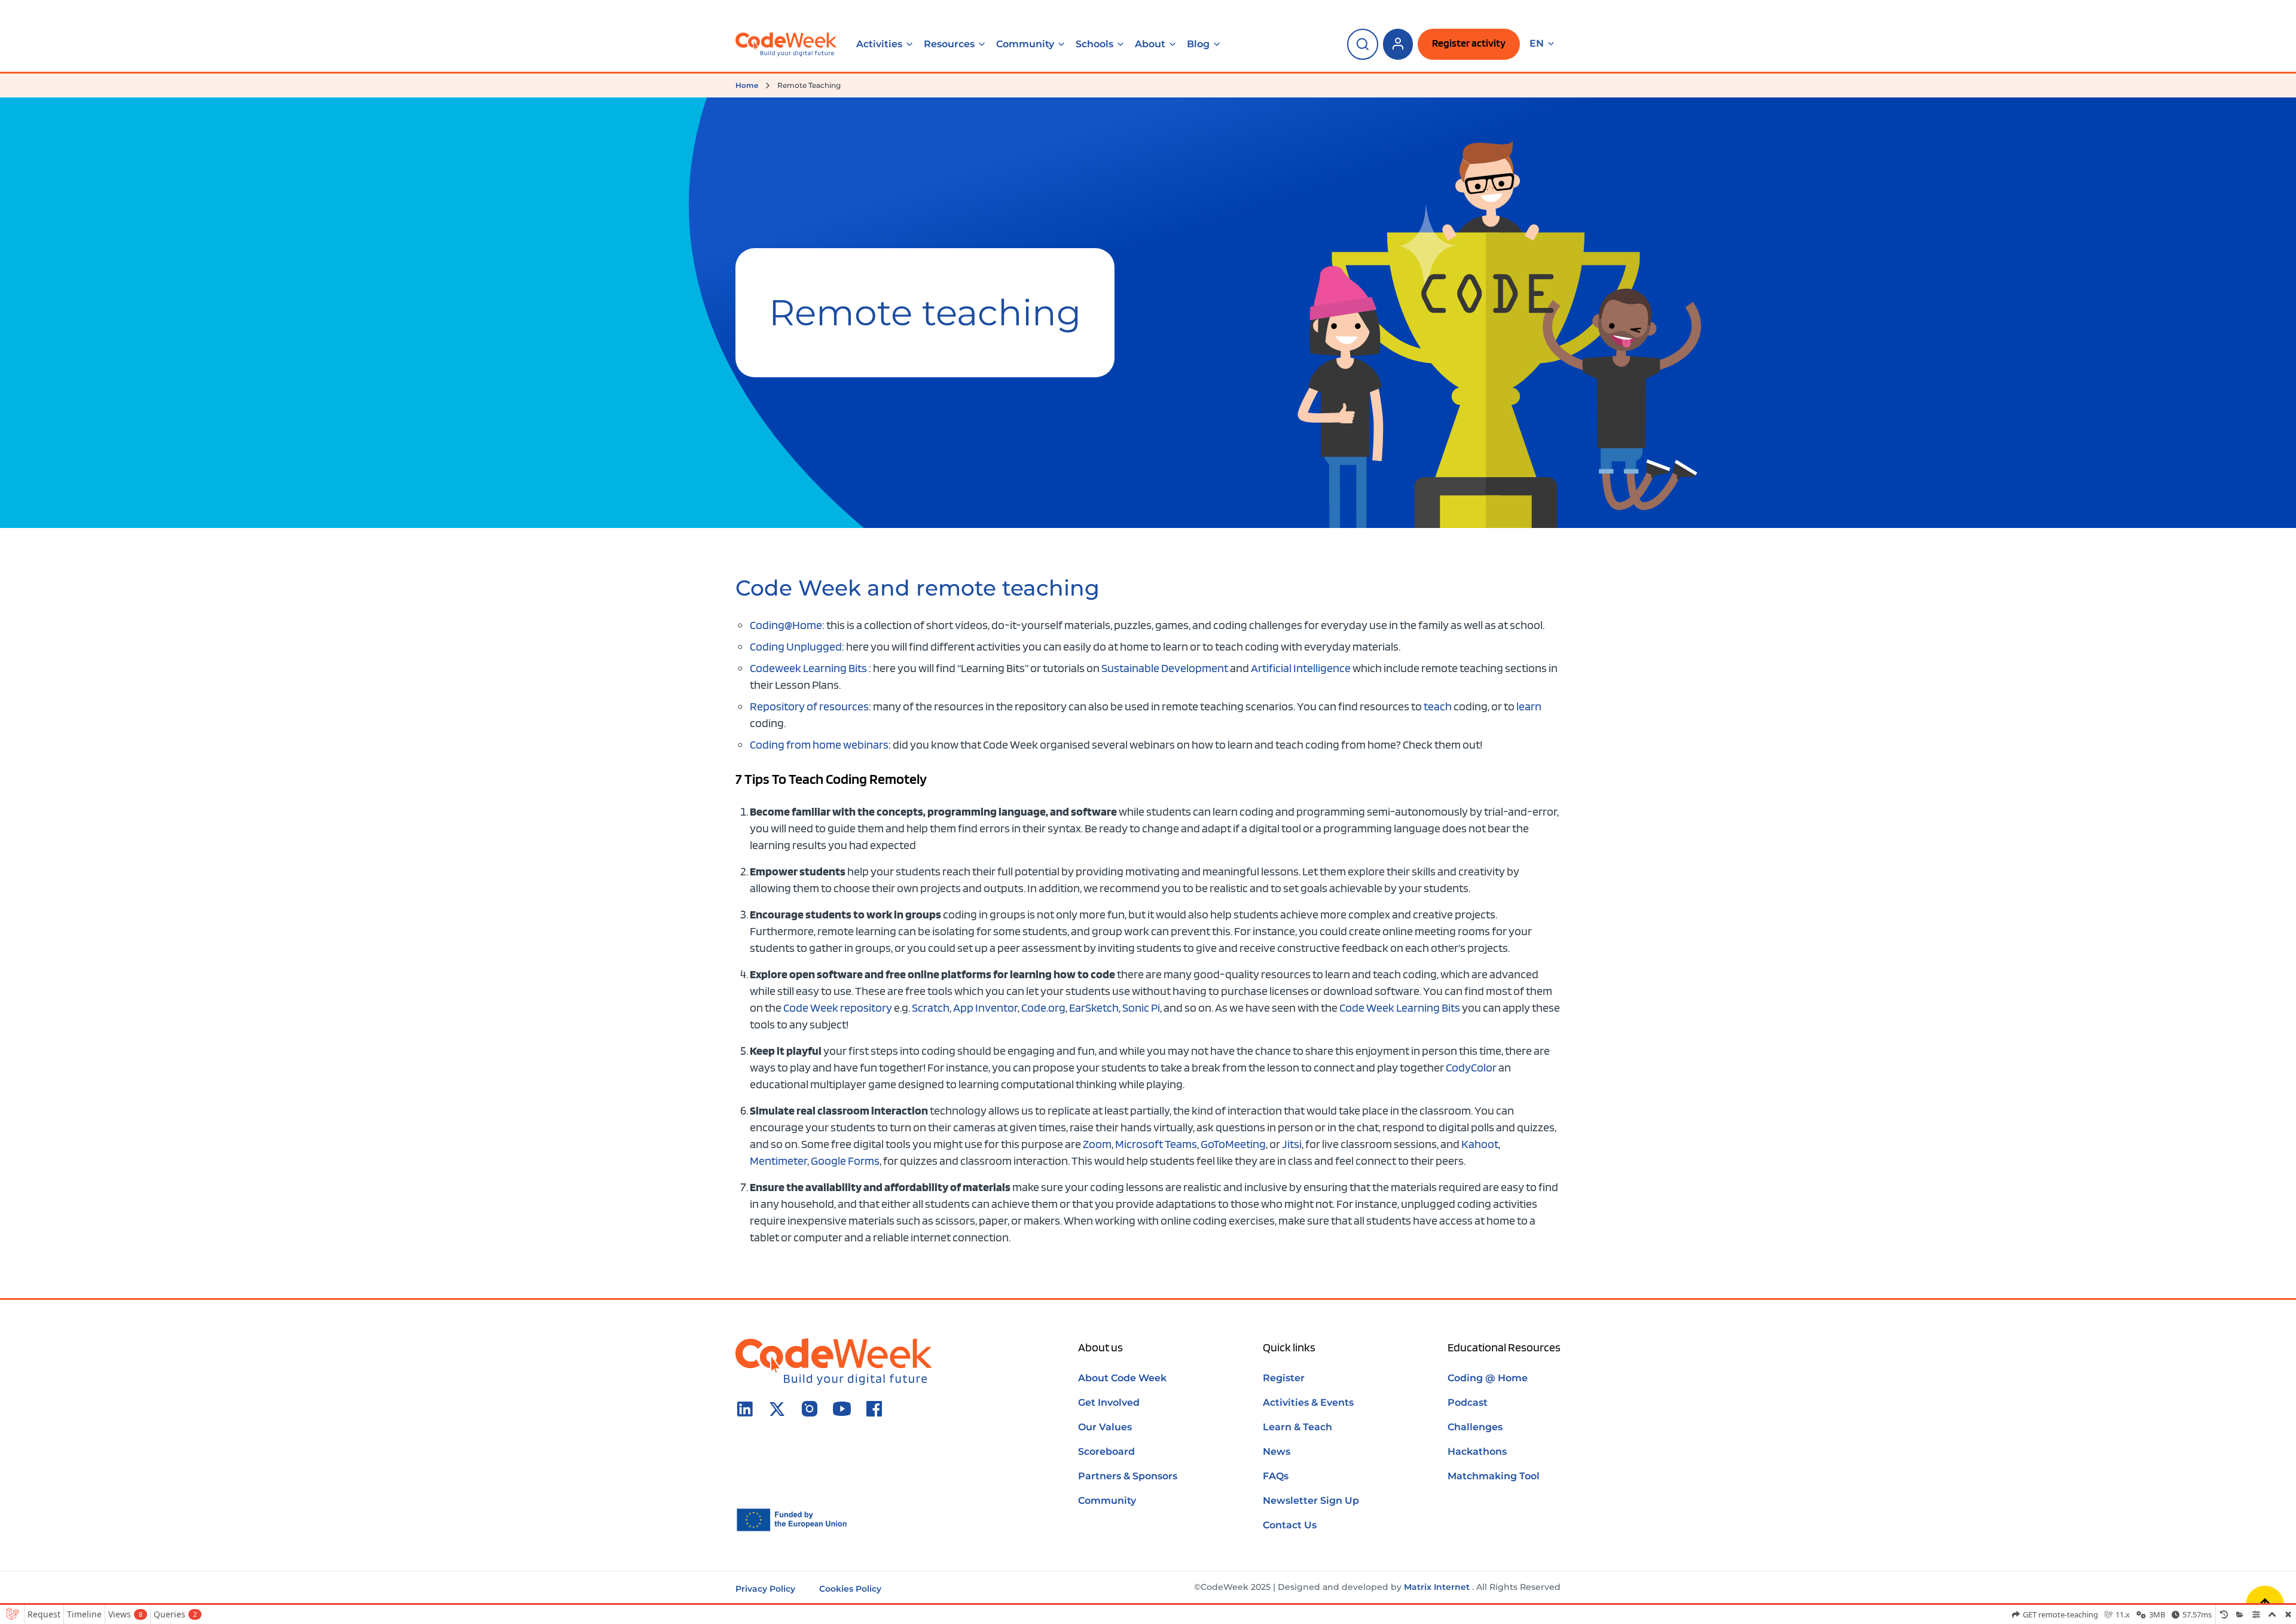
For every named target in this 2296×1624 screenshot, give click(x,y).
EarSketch (1094, 1008)
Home (747, 85)
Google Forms (845, 1161)
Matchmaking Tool (1494, 1476)
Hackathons (1477, 1451)
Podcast (1468, 1402)
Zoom (1097, 1144)
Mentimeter (778, 1161)
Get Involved (1109, 1402)
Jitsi (1292, 1144)
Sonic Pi (1141, 1008)
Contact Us (1290, 1525)
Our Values (1105, 1427)
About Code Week (1122, 1378)
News (1277, 1451)
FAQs (1276, 1476)
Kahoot (1480, 1144)
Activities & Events (1308, 1402)
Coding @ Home (1488, 1378)
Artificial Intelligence (1301, 668)
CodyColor (1471, 1067)
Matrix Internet (1437, 1587)
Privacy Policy (765, 1589)
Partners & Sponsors (1128, 1476)
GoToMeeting (1233, 1144)
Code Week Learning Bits (1400, 1008)
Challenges (1475, 1427)
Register (1284, 1378)
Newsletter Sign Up (1311, 1501)
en (1537, 44)
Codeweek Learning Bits (808, 668)
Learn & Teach (1297, 1427)
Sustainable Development (1165, 668)
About (1150, 44)
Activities (879, 44)
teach (1438, 706)
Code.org (1043, 1008)
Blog (1198, 44)
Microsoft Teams (1156, 1144)
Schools (1094, 44)
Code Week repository (838, 1008)
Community (1025, 44)
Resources (949, 44)
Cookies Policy (850, 1589)
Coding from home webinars (819, 744)
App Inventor (985, 1008)
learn (1529, 706)
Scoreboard (1106, 1451)
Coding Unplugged (796, 646)
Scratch (931, 1008)
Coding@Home (786, 625)
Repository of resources (809, 706)
